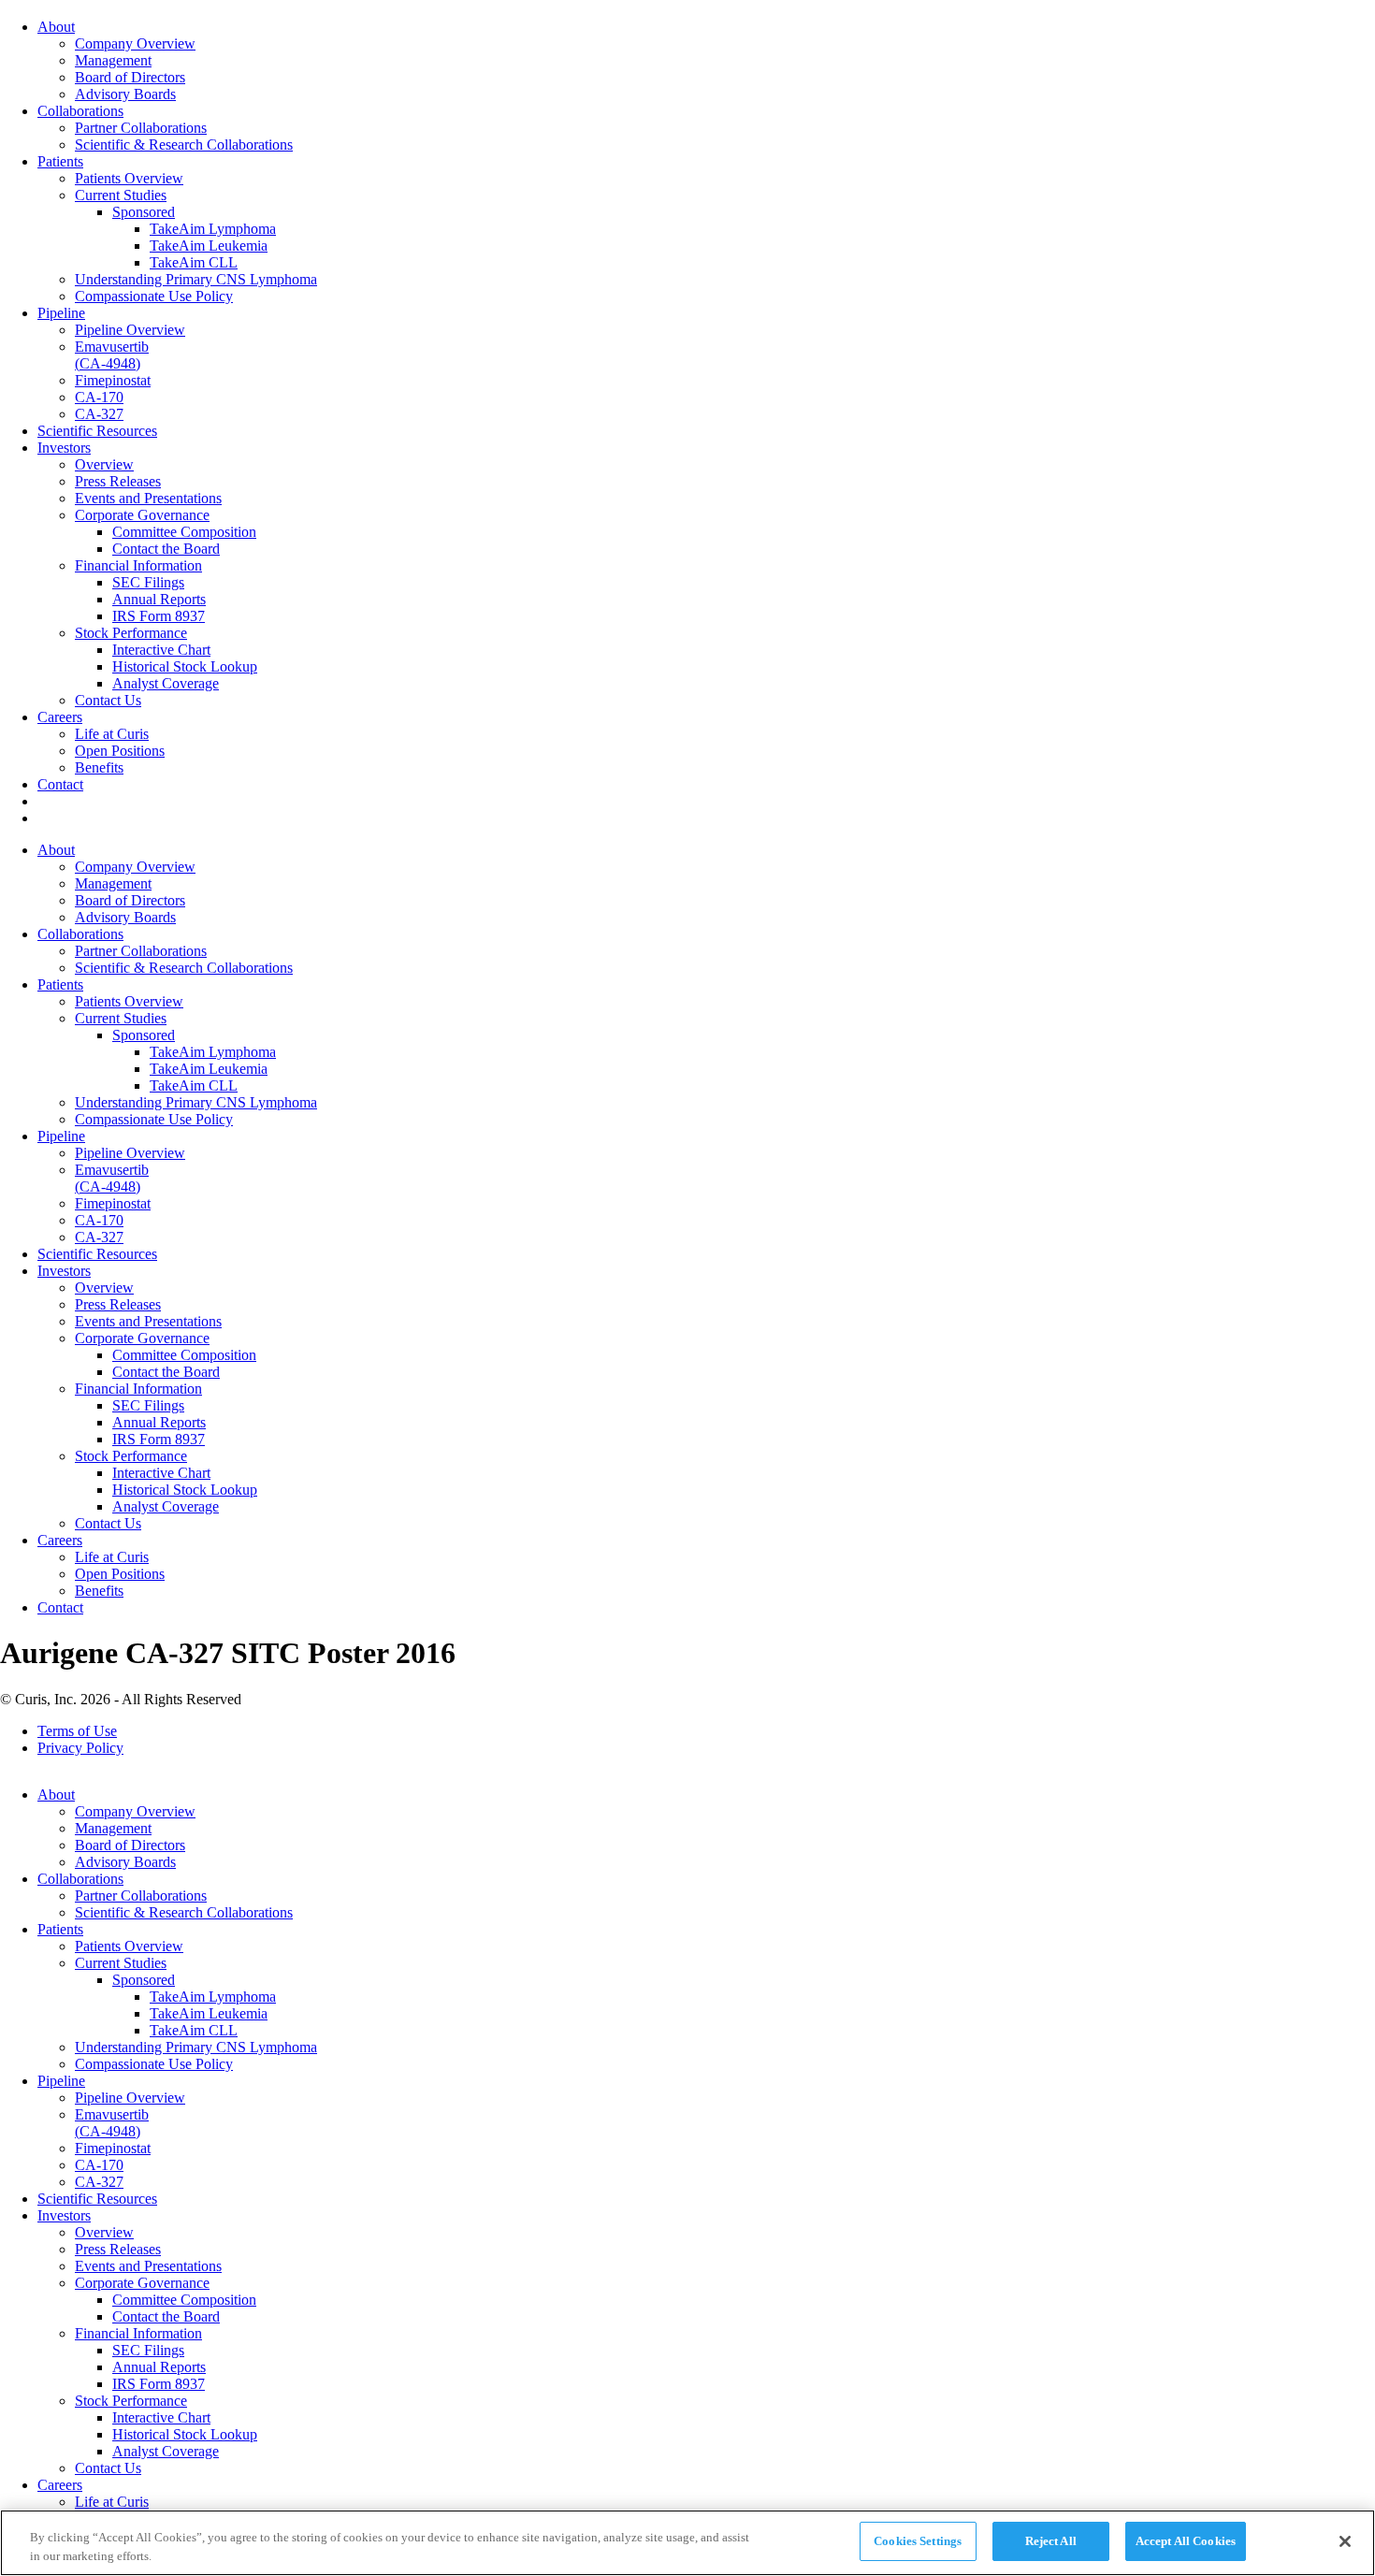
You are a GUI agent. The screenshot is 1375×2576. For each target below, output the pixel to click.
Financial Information (138, 565)
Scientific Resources (97, 431)
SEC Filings (148, 582)
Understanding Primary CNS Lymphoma (196, 279)
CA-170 (99, 397)
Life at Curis (112, 734)
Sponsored (144, 212)
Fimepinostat (113, 380)
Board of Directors (130, 77)
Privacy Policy (80, 1748)
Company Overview (135, 43)
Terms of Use (77, 1731)
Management (113, 60)
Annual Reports (159, 599)
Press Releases (118, 481)
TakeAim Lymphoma (213, 229)
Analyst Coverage (166, 683)
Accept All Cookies (1186, 2541)
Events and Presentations (148, 498)
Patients (60, 161)
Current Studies (121, 195)
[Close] (1345, 2541)
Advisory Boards (125, 94)
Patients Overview (129, 178)
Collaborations (80, 111)
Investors (64, 448)
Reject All (1051, 2541)
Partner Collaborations (141, 128)
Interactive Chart (161, 650)
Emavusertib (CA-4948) (112, 355)
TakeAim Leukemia (209, 246)
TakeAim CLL (194, 262)
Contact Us (108, 700)
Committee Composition (184, 532)
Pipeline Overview (130, 330)
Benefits (99, 767)
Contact (60, 784)
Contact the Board (166, 549)
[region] (687, 2543)
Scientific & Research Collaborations (184, 145)
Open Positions (120, 751)
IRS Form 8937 (159, 616)
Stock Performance (131, 633)
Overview (104, 464)
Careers (60, 717)
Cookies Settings (918, 2541)
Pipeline (61, 313)
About (56, 27)
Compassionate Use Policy (154, 296)
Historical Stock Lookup (185, 666)
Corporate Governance (142, 515)
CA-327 (99, 414)
